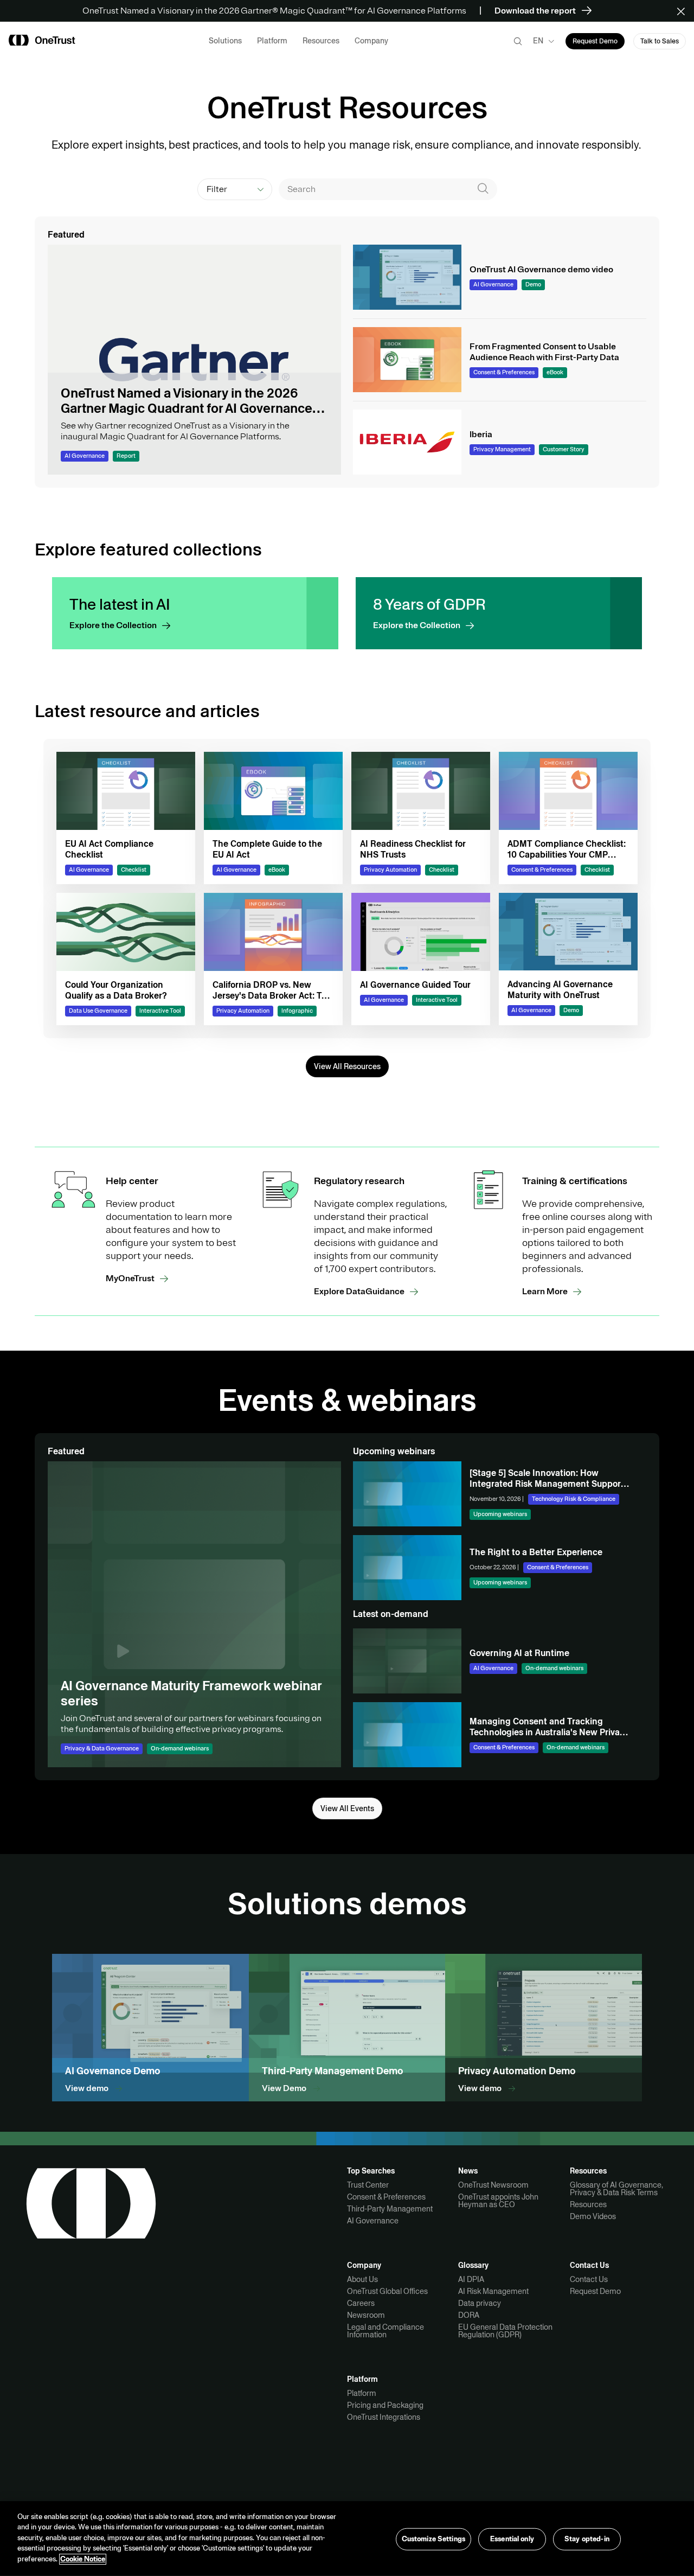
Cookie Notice (83, 2559)
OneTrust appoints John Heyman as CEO (498, 2201)
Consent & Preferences (386, 2197)
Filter (217, 189)
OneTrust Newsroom (493, 2185)
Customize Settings (433, 2539)
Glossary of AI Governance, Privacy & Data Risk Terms (616, 2189)
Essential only (512, 2539)
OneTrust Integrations (384, 2417)
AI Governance (373, 2221)
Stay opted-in (587, 2539)
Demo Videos (593, 2216)
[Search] (483, 189)
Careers (361, 2303)
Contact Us (589, 2279)
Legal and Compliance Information (385, 2331)
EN (538, 41)
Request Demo (595, 2291)
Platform (362, 2393)
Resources (588, 2204)
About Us (362, 2279)
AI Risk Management (493, 2291)
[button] (685, 11)
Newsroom (366, 2315)
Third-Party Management (390, 2209)
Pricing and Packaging (385, 2405)
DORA (469, 2315)
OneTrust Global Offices (387, 2291)
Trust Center (368, 2185)
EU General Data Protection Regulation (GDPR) (505, 2331)
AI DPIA (471, 2279)
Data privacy (480, 2303)
